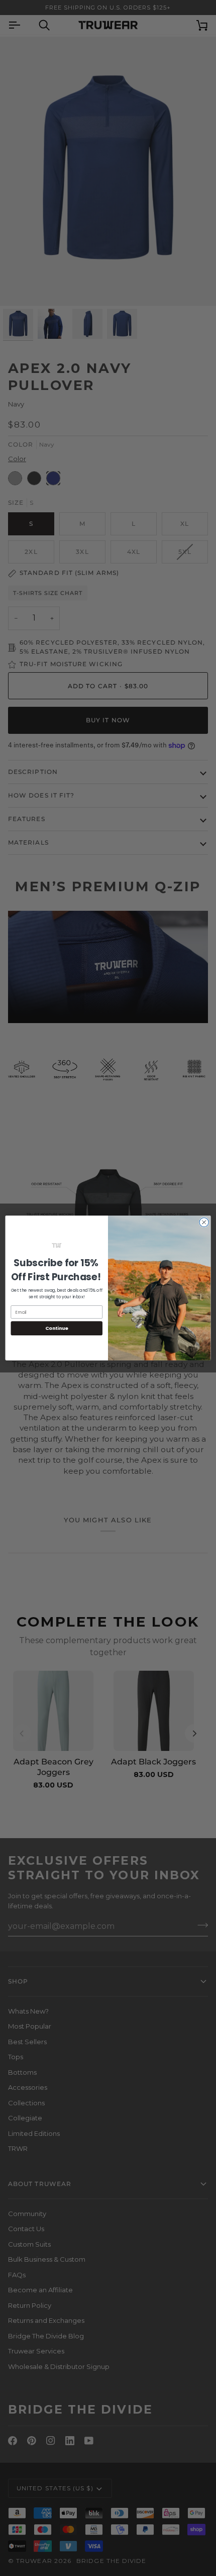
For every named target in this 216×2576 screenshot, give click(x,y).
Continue (57, 1328)
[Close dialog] (204, 1222)
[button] (57, 1245)
